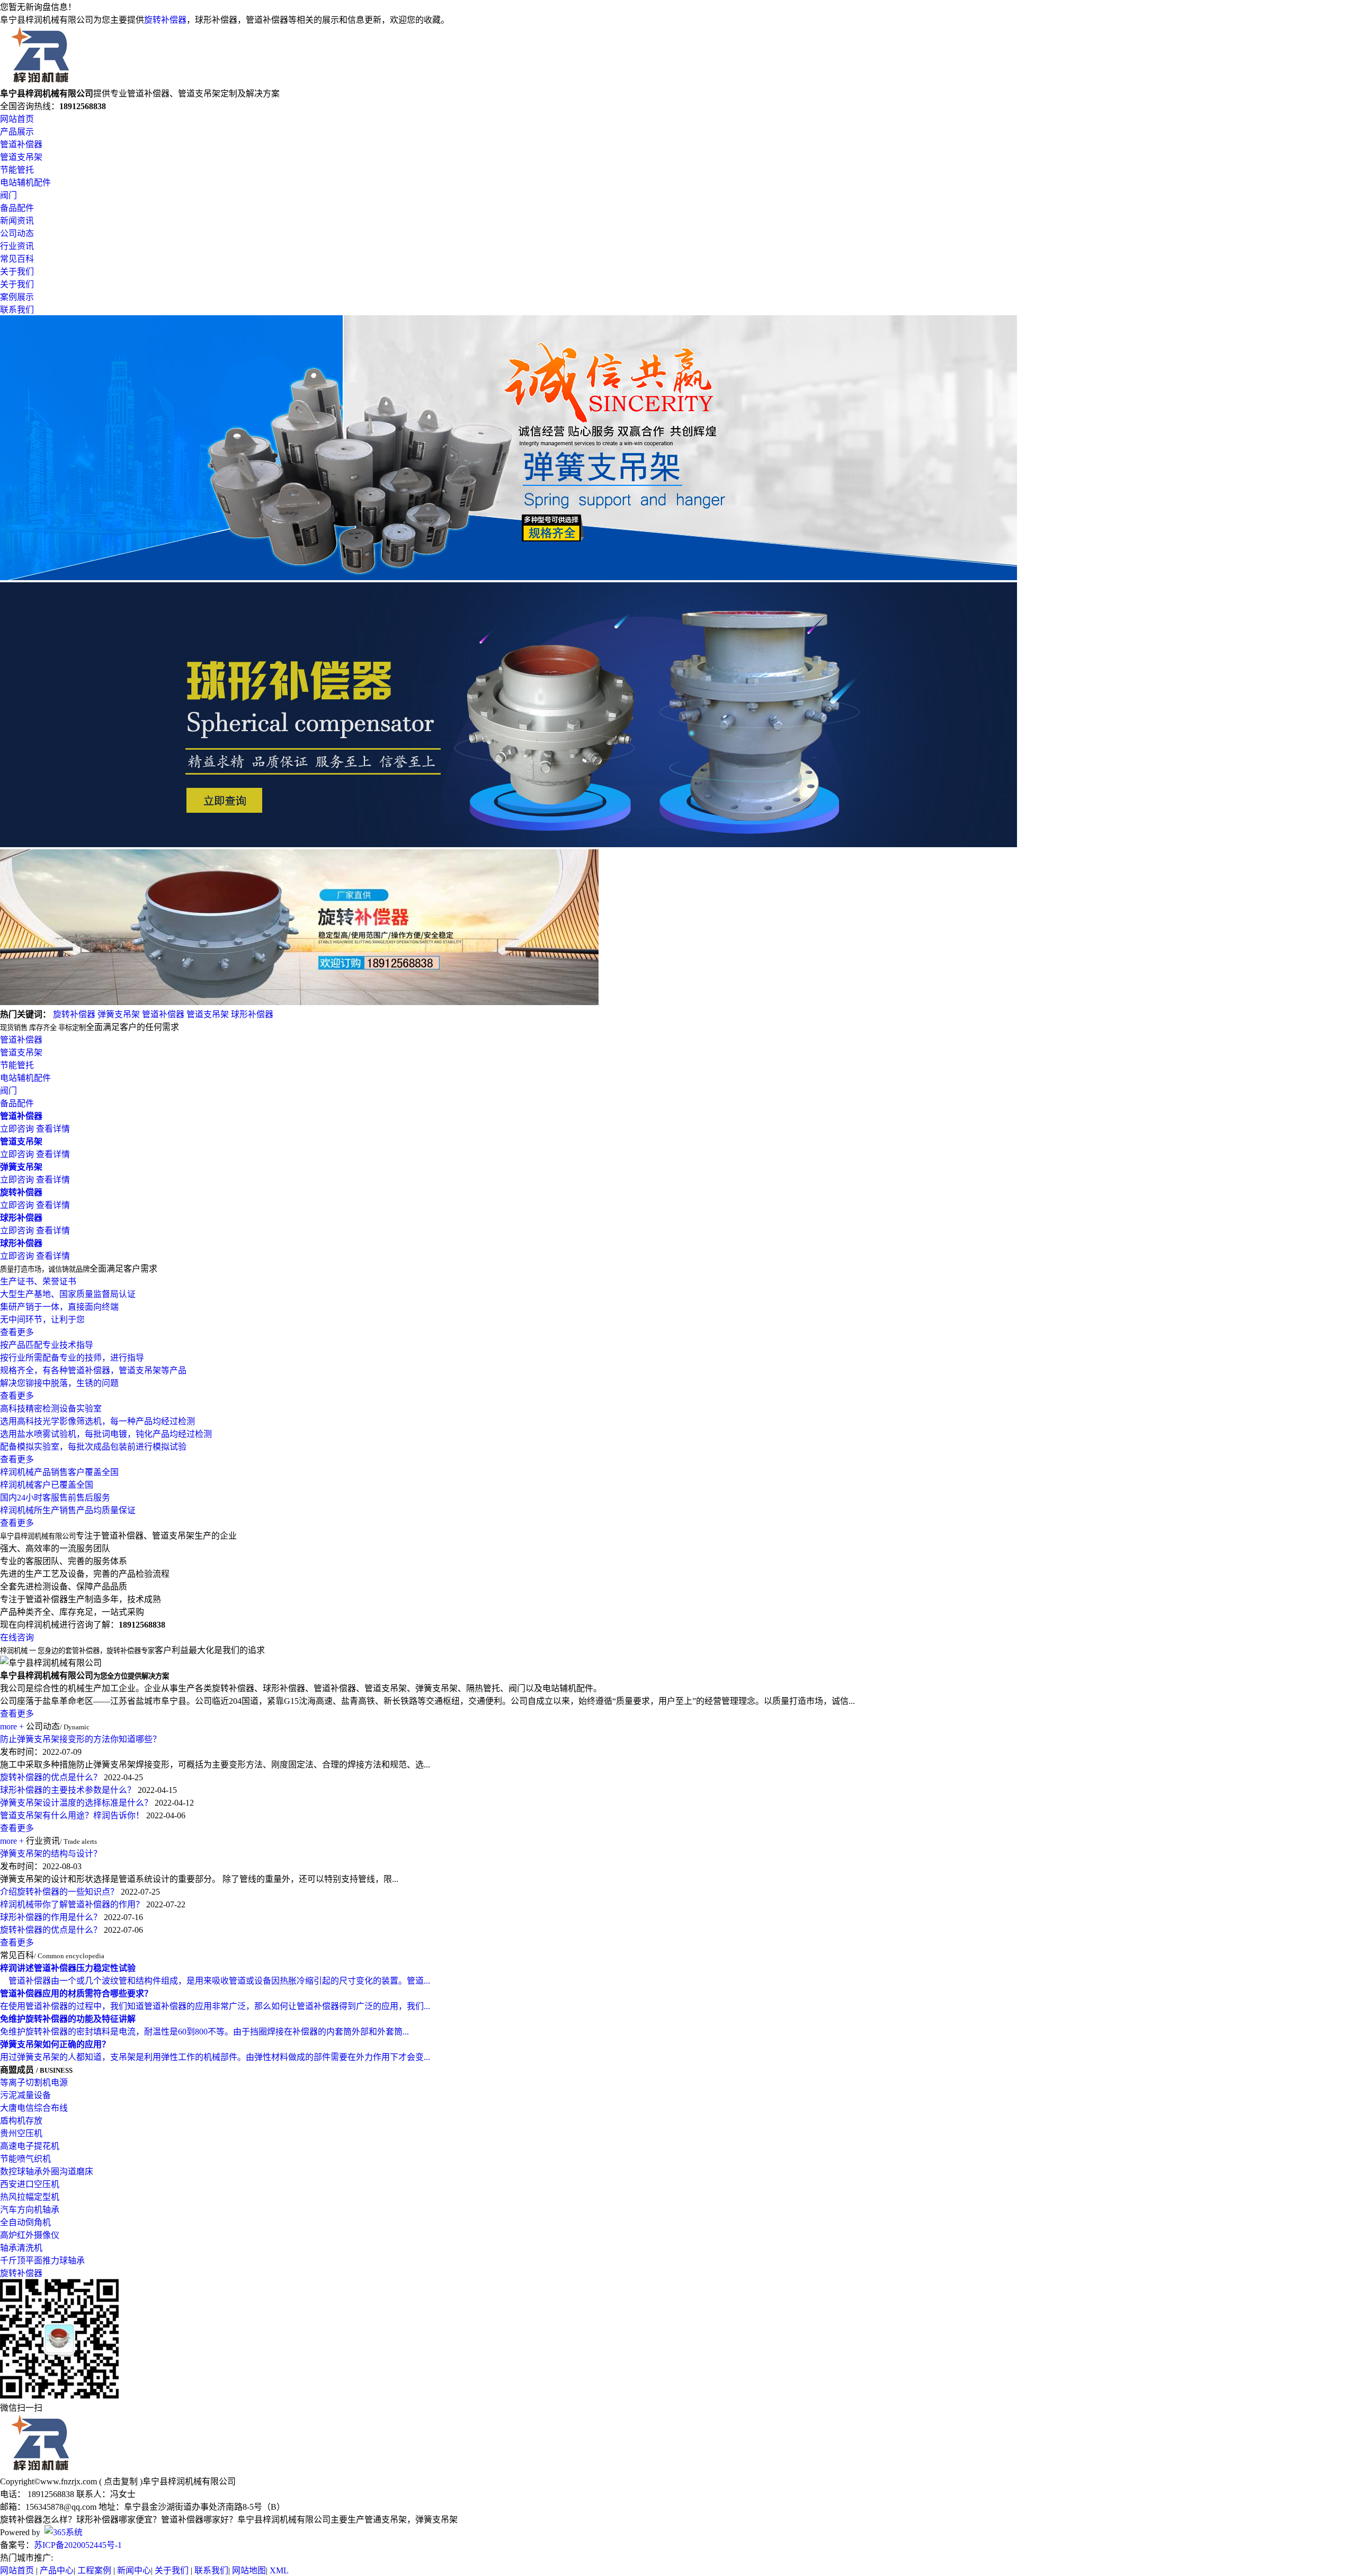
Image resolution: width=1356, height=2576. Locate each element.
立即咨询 (17, 1129)
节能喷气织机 (25, 2159)
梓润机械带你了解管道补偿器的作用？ (72, 1904)
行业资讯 (17, 246)
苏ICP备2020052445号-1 (78, 2545)
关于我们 (17, 272)
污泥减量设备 (25, 2095)
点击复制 (121, 2481)
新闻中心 (134, 2570)
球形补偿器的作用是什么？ (51, 1917)
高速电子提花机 (30, 2146)
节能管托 (17, 170)
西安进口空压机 (30, 2184)
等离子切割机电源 (34, 2082)
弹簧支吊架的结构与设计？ (51, 1854)
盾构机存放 (21, 2121)
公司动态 (17, 233)
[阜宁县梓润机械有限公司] (41, 81)
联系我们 (17, 310)
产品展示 (17, 132)
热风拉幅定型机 (30, 2197)
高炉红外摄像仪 (30, 2235)
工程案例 (94, 2570)
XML (279, 2570)
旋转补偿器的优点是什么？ (51, 1777)
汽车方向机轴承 (30, 2210)
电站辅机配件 (25, 183)
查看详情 (53, 1129)
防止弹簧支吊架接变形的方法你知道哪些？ (81, 1739)
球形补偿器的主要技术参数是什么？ (68, 1790)
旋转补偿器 (165, 20)
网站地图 (249, 2570)
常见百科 (17, 259)
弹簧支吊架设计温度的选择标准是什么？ (76, 1803)
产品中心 (57, 2570)
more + (12, 1726)
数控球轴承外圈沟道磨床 (47, 2171)
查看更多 (17, 1714)
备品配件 (17, 208)
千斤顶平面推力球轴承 (42, 2260)
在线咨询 (17, 1637)
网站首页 (17, 119)
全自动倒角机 (25, 2222)
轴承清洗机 (21, 2248)
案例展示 (17, 297)
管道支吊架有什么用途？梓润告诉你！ (72, 1815)
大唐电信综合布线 (34, 2108)
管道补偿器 (21, 144)
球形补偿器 (252, 1014)
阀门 (8, 195)
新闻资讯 (17, 221)
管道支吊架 (21, 157)
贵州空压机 (21, 2133)
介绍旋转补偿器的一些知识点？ (59, 1892)
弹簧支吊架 (119, 1014)
